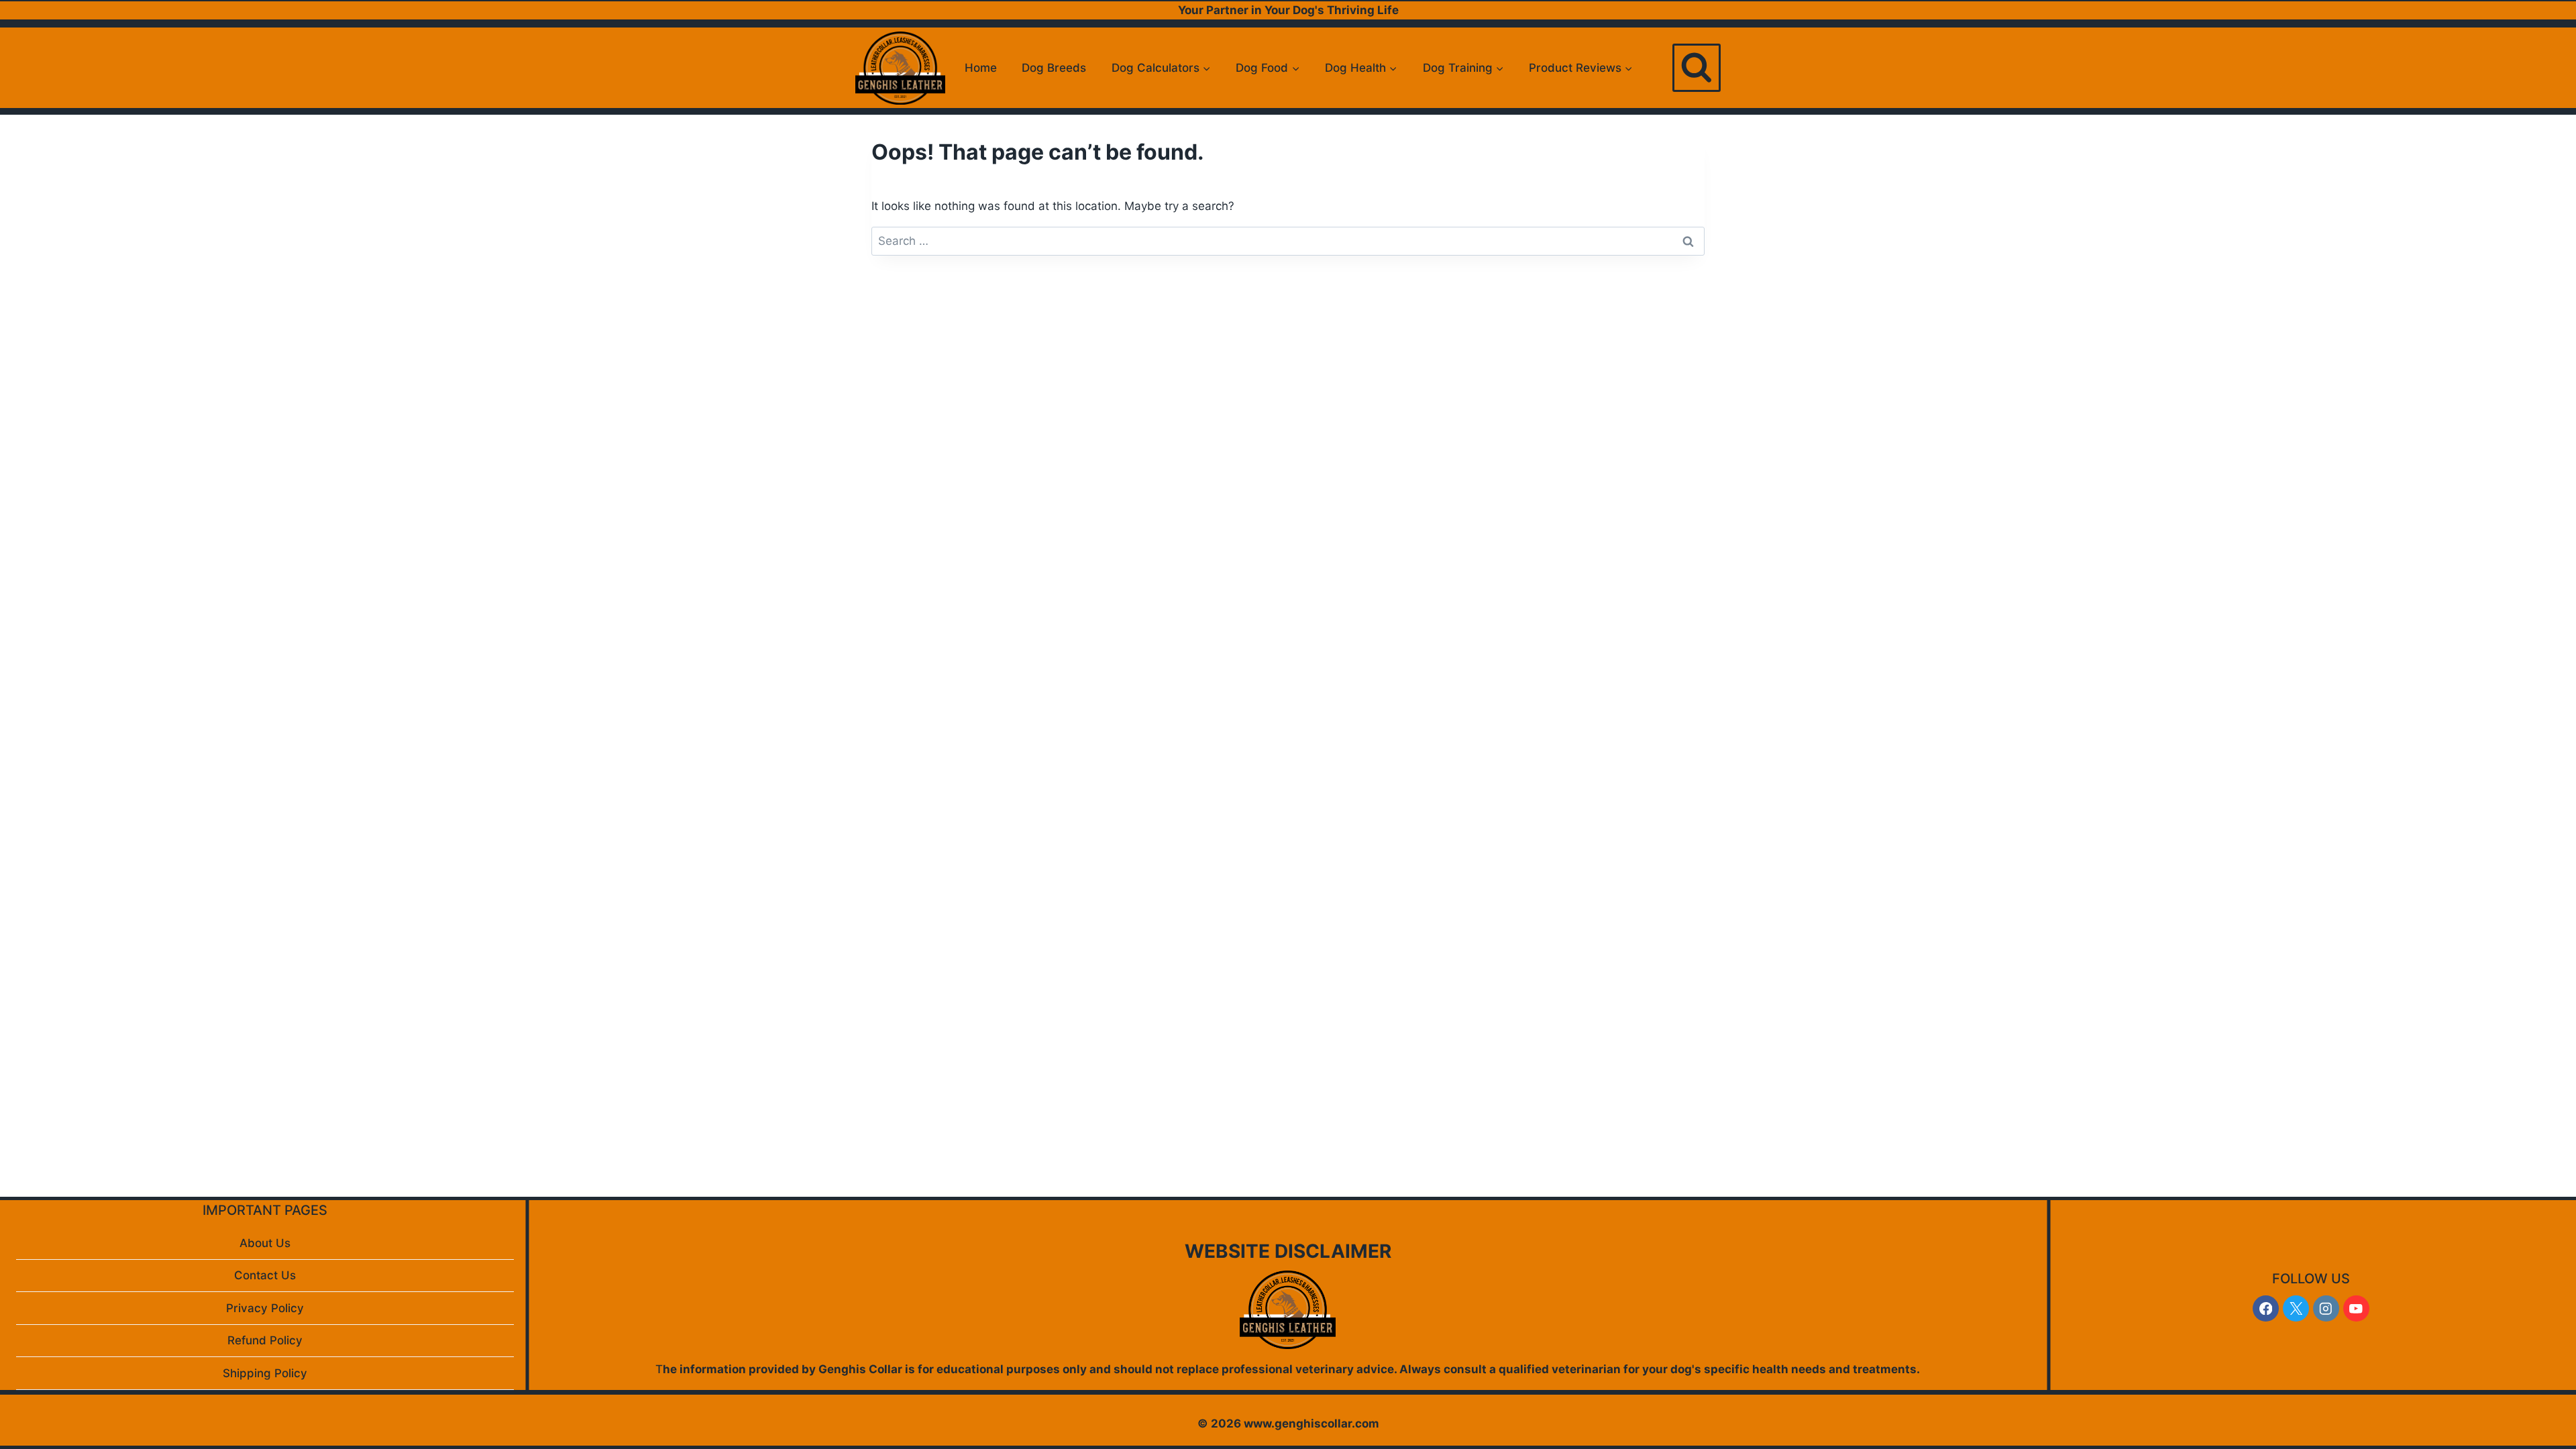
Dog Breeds (1054, 68)
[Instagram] (2326, 1308)
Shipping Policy (265, 1373)
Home (981, 68)
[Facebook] (2266, 1308)
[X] (2296, 1308)
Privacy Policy (265, 1308)
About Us (265, 1243)
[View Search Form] (1697, 68)
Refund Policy (265, 1340)
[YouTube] (2356, 1308)
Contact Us (265, 1275)
